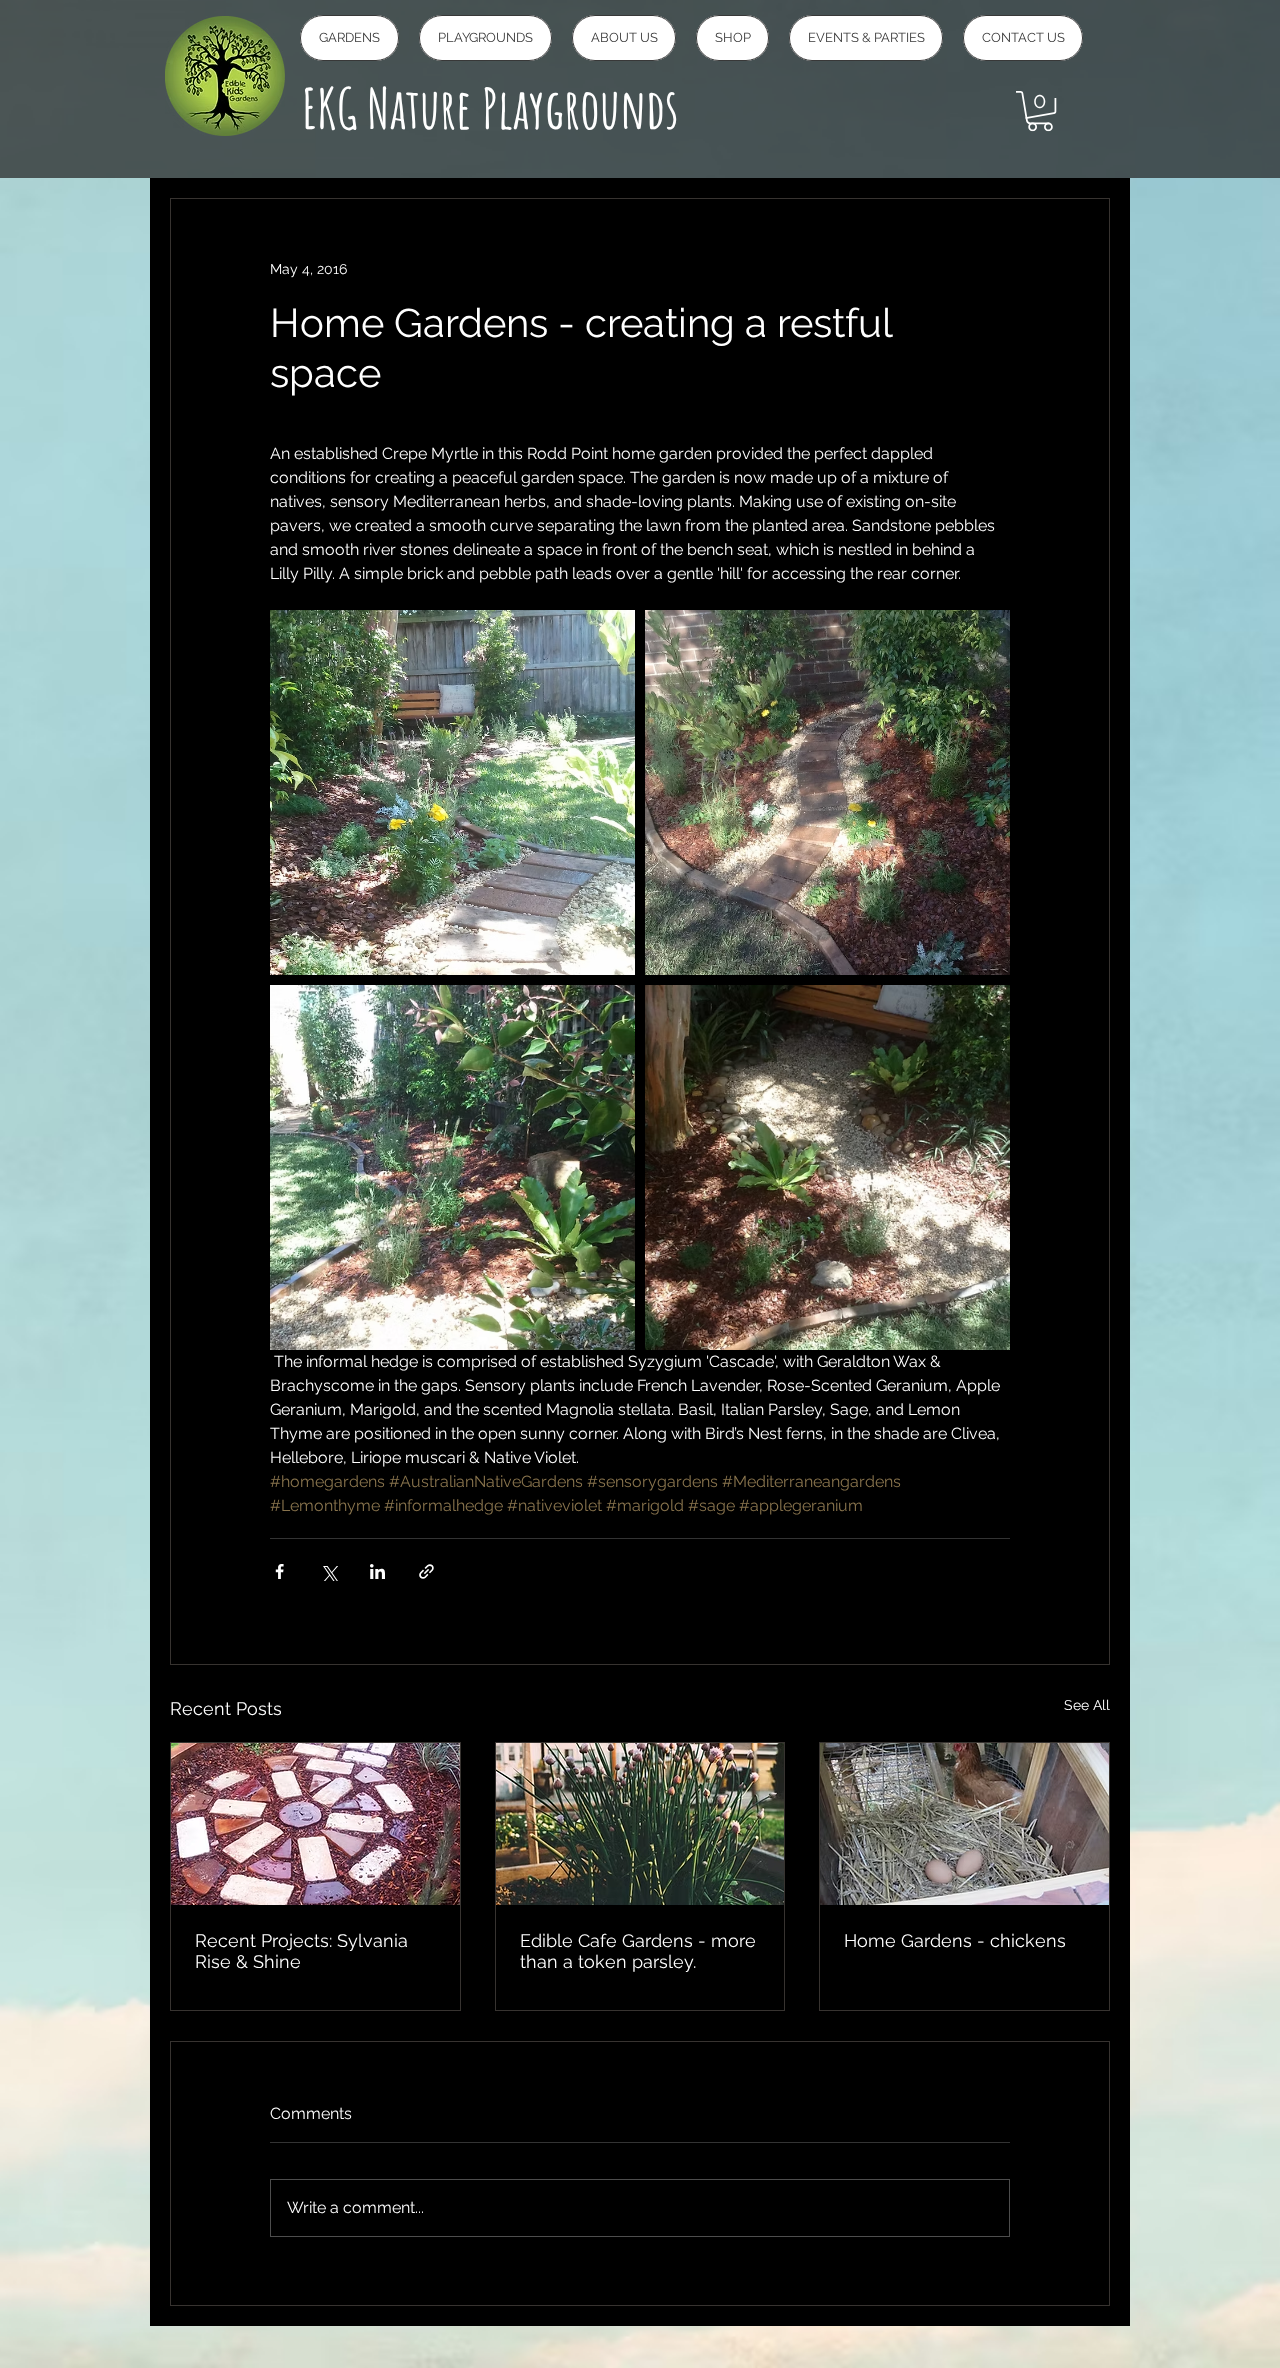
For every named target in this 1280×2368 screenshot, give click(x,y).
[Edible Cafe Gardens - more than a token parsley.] (640, 1824)
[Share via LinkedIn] (377, 1571)
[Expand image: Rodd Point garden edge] (452, 1167)
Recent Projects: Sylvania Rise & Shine (301, 1951)
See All (1087, 1705)
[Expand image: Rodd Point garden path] (827, 792)
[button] (1040, 111)
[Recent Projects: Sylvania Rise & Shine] (315, 1824)
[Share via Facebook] (279, 1571)
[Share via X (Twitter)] (328, 1571)
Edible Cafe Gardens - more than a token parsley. (638, 1951)
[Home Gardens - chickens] (964, 1824)
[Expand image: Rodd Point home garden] (452, 792)
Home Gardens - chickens (955, 1940)
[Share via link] (426, 1571)
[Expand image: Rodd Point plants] (827, 1167)
